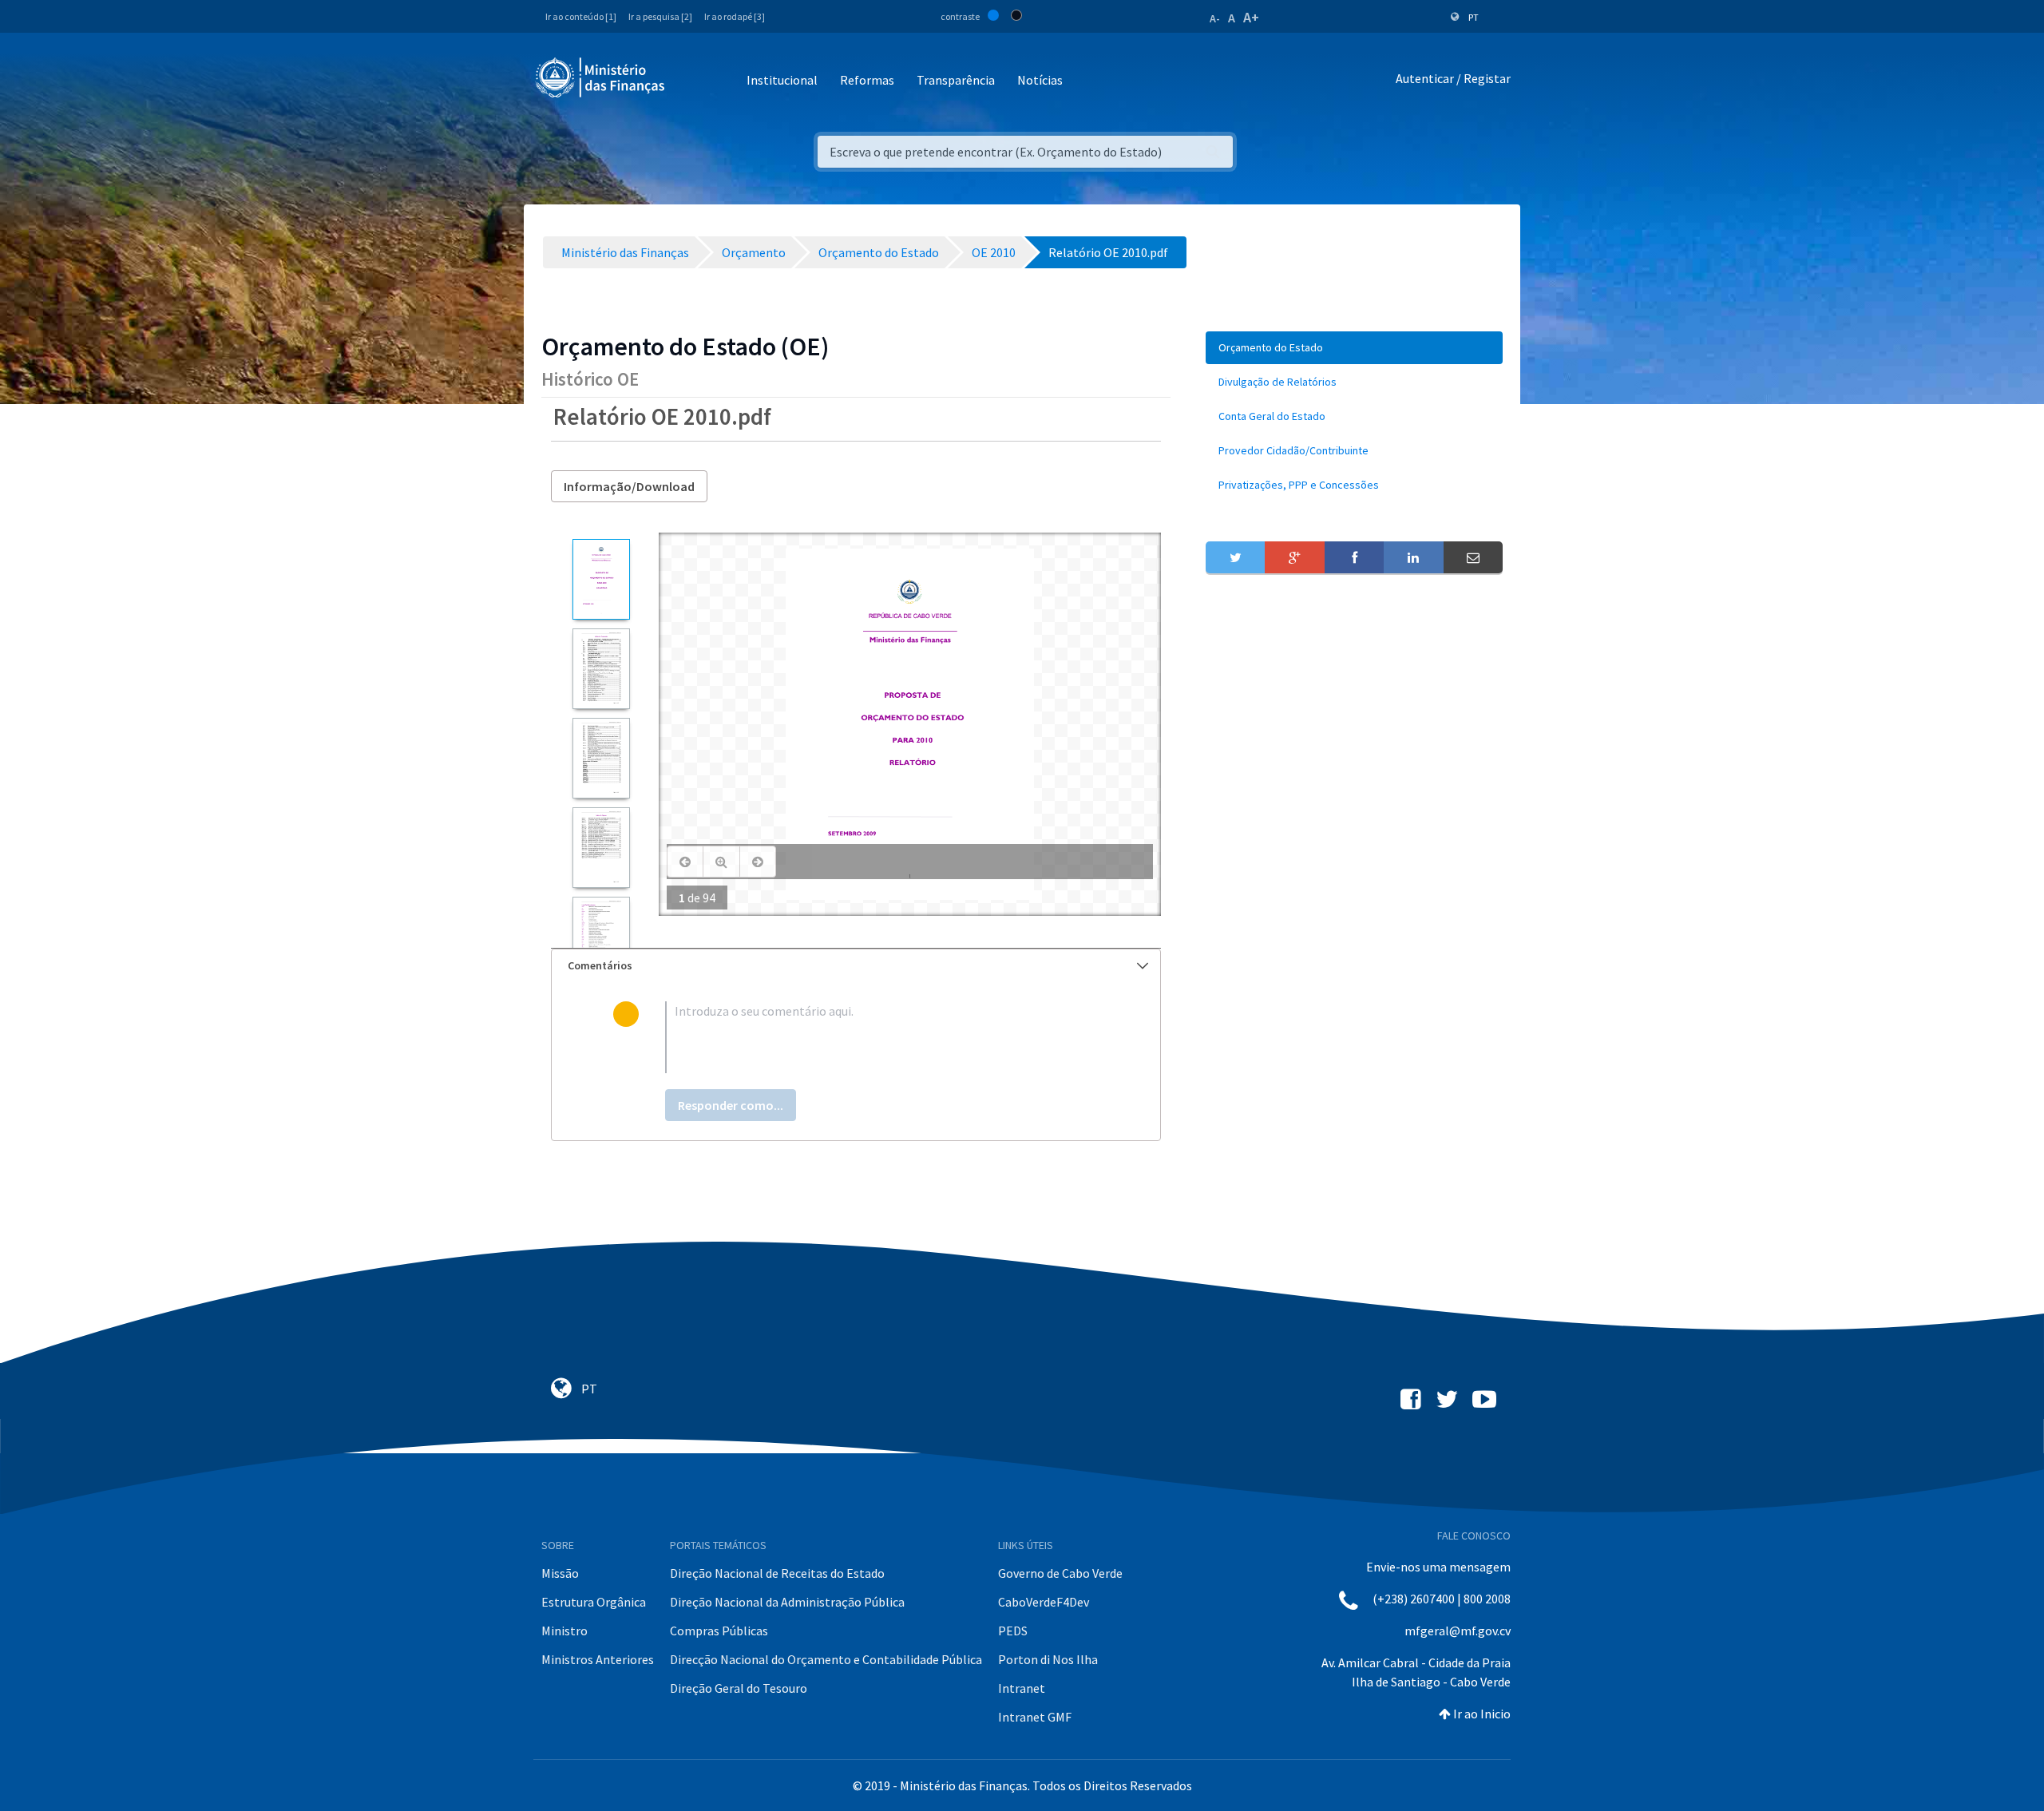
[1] (601, 579)
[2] (601, 669)
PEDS (1013, 1631)
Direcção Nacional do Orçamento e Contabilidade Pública (826, 1659)
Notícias (1040, 80)
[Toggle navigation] (690, 81)
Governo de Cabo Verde (1060, 1573)
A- (1215, 18)
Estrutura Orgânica (594, 1602)
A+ (1251, 17)
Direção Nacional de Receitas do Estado (777, 1573)
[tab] (856, 966)
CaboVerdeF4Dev (1044, 1602)
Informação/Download (629, 486)
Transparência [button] (956, 80)
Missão (560, 1573)
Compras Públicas (719, 1631)
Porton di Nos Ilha (1048, 1659)
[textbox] (882, 1037)
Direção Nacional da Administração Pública (787, 1602)
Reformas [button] (867, 80)
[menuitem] (1354, 348)
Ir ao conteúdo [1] (581, 16)
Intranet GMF (1035, 1717)
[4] (601, 848)
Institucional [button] (782, 80)
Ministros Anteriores (598, 1659)
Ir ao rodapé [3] (735, 16)
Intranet (1022, 1688)
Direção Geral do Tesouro (739, 1688)
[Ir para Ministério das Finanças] (601, 77)
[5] (601, 937)
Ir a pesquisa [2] (660, 16)
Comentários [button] (600, 965)
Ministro (564, 1631)
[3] (601, 758)
